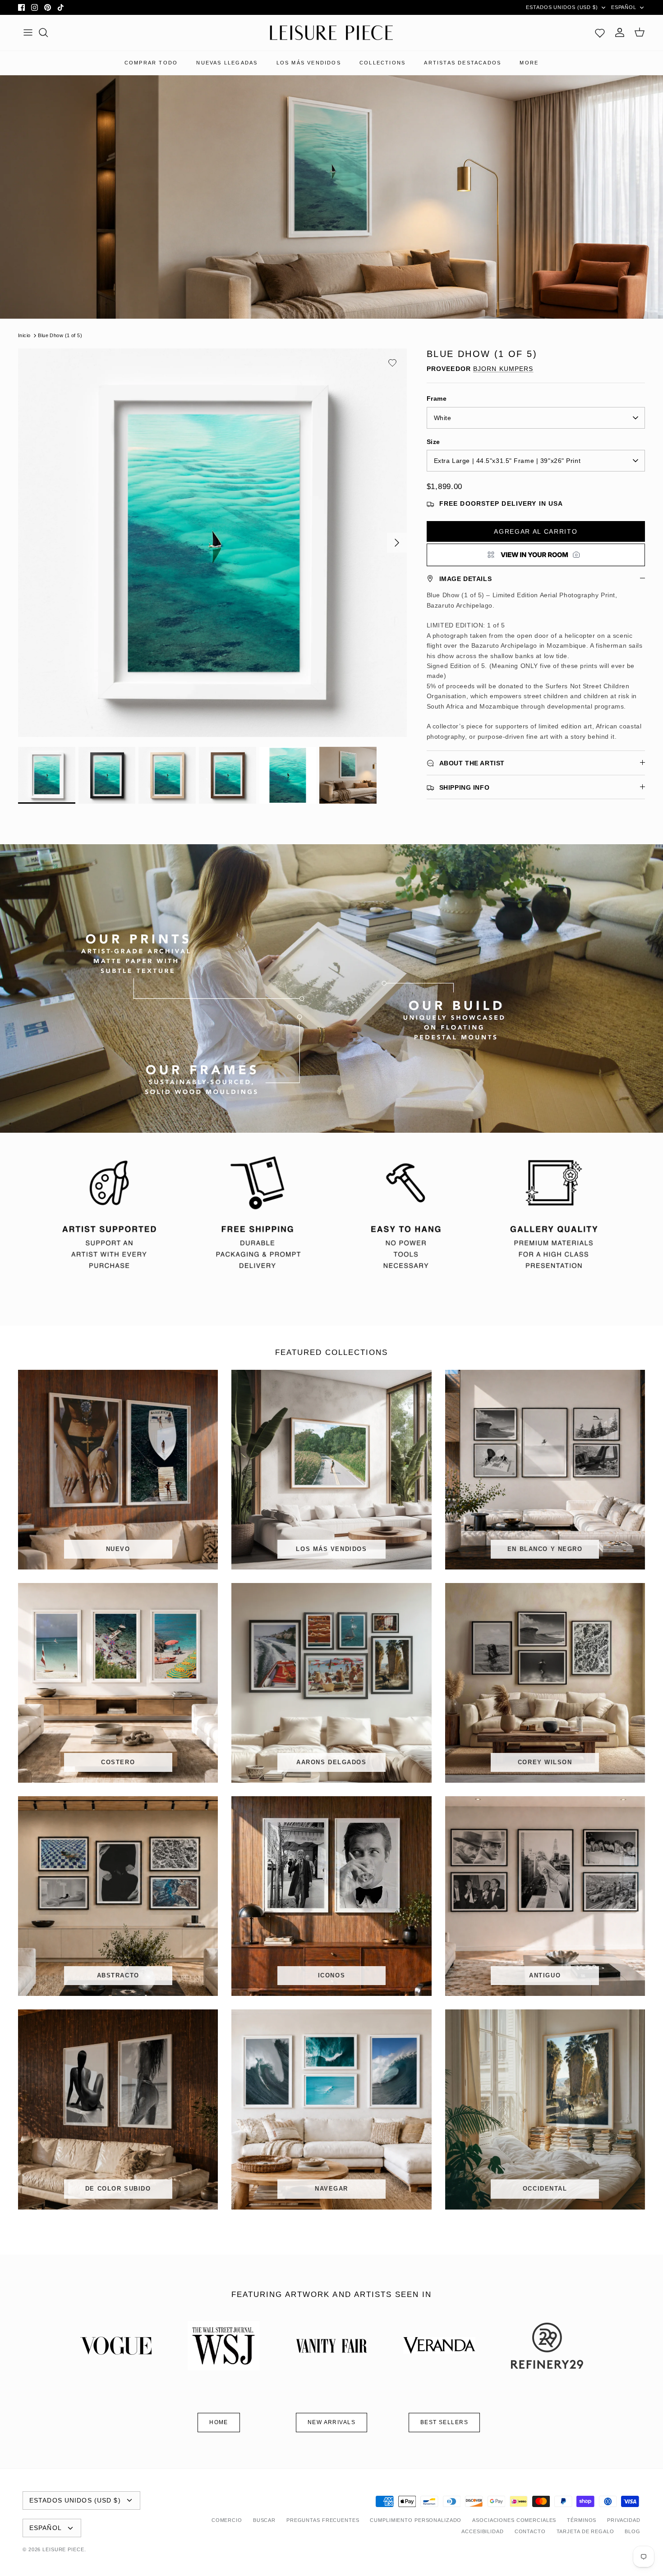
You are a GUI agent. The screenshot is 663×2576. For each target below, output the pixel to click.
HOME (219, 2422)
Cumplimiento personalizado (416, 2520)
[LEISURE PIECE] (331, 33)
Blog (633, 2531)
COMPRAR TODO (151, 63)
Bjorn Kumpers (503, 369)
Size (433, 442)
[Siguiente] (397, 543)
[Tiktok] (61, 7)
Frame (437, 398)
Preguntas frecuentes (323, 2520)
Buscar (264, 2520)
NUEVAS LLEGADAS (227, 63)
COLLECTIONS (382, 63)
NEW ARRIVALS (331, 2422)
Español (624, 7)
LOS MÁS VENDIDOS (309, 63)
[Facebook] (21, 7)
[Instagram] (35, 7)
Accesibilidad (482, 2531)
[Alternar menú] (28, 32)
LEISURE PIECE (63, 2549)
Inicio (24, 335)
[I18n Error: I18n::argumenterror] (536, 555)
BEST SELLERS (444, 2422)
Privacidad (624, 2520)
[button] (392, 363)
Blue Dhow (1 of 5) (60, 335)
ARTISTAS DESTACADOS (463, 63)
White (443, 418)
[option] (212, 543)
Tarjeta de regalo (585, 2531)
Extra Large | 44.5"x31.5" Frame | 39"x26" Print (507, 461)
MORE (529, 63)
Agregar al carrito (536, 531)
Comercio (227, 2520)
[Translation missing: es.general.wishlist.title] (600, 32)
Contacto (530, 2531)
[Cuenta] (620, 32)
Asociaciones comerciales (514, 2520)
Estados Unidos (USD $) (562, 7)
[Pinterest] (48, 7)
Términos (582, 2520)
